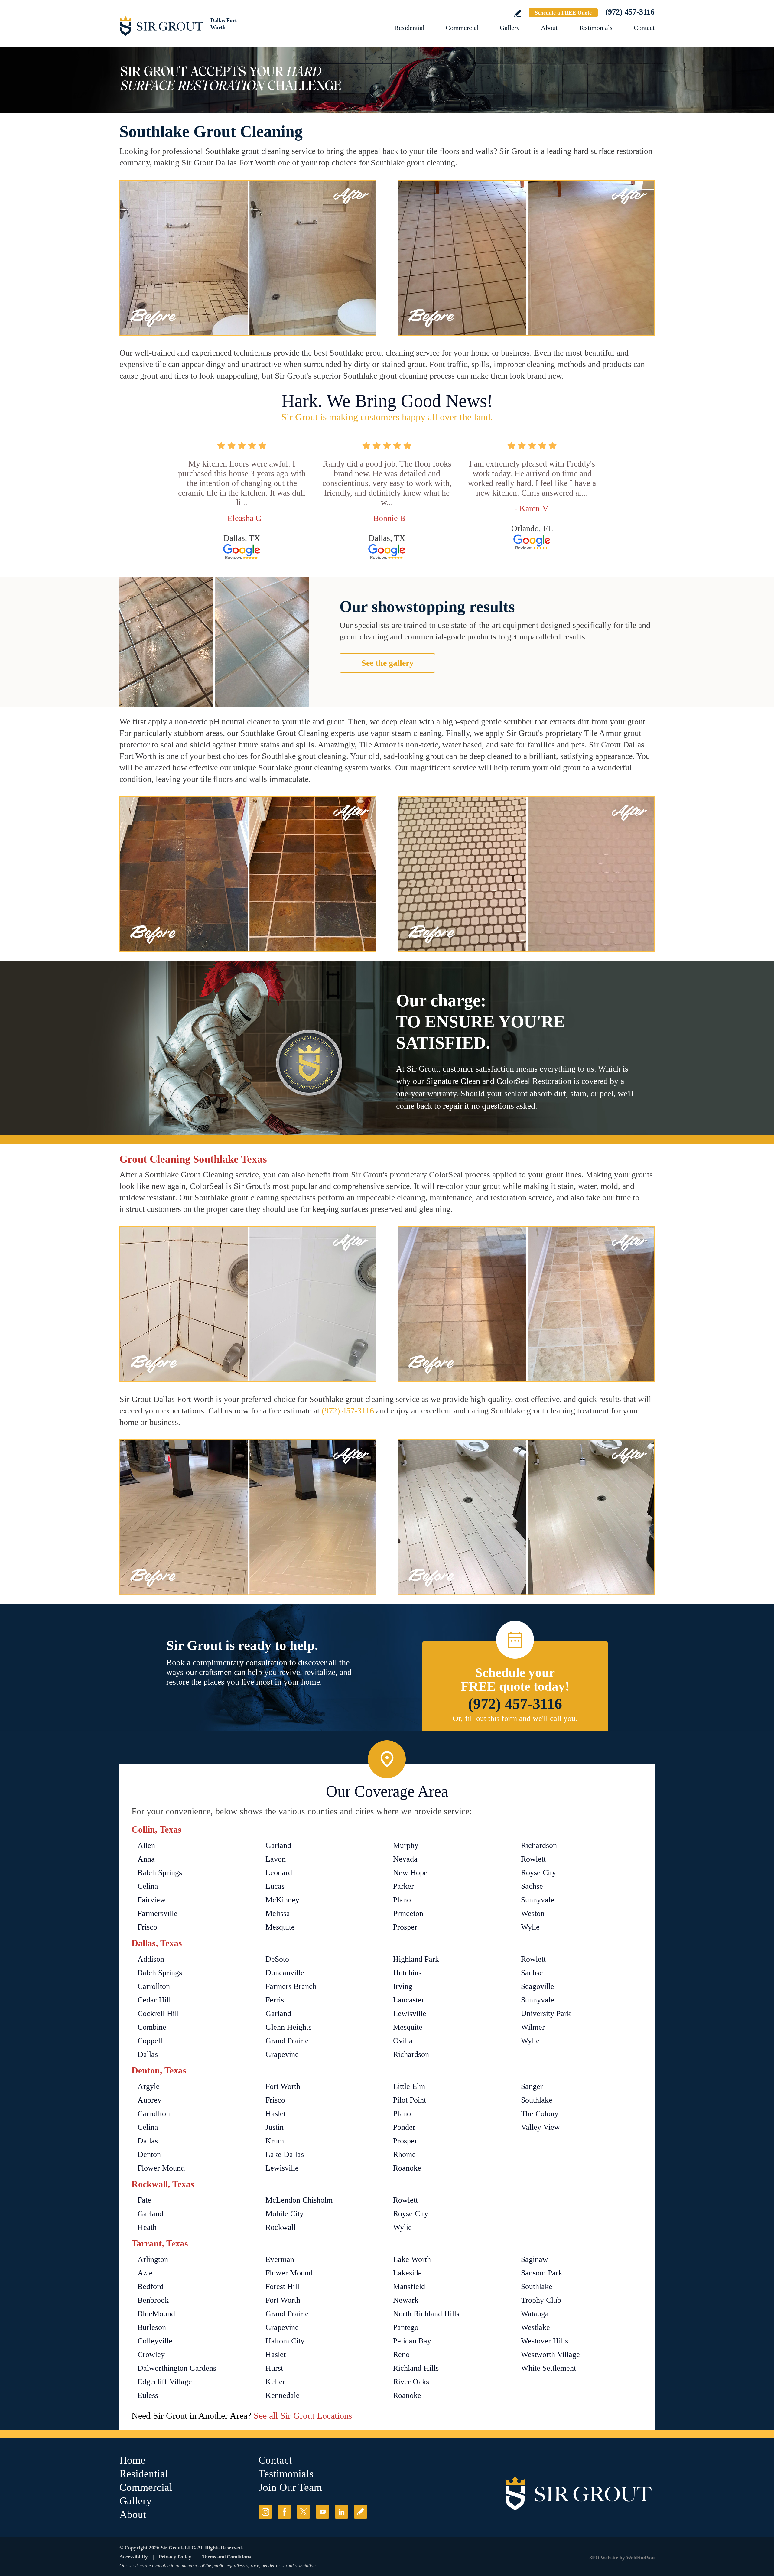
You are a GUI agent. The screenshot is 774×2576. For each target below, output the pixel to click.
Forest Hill (282, 2287)
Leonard (279, 1873)
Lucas (275, 1886)
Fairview (152, 1900)
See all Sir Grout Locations (303, 2416)
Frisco (147, 1927)
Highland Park (416, 1959)
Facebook (284, 2512)
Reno (401, 2355)
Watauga (535, 2314)
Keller (275, 2382)
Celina (148, 1886)
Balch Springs (160, 1873)
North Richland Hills (426, 2314)
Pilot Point (410, 2100)
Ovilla (403, 2041)
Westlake (535, 2327)
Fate (144, 2200)
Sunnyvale (538, 1900)
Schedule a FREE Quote (563, 13)
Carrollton (154, 1986)
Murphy (406, 1845)
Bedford (151, 2287)
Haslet (276, 2114)
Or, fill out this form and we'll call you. (515, 1718)
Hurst (274, 2368)
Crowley (151, 2355)
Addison (151, 1959)
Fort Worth (283, 2086)
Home (132, 2460)
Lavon (276, 1859)
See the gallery (387, 663)
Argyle (149, 2086)
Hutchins (407, 1973)
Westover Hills (545, 2341)
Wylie (530, 1927)
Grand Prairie (287, 2041)
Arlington (153, 2259)
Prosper (405, 1927)
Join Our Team (290, 2487)
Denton (149, 2154)
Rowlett (533, 1859)
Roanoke (407, 2168)
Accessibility (134, 2557)
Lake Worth (412, 2259)
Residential (409, 28)
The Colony (540, 2114)
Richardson (539, 1845)
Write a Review (518, 13)
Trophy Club (541, 2300)
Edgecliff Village (165, 2382)
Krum (275, 2141)
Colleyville (155, 2341)
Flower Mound (161, 2168)
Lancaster (409, 2000)
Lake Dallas (285, 2154)
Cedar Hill (154, 2000)
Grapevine (282, 2054)
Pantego (406, 2327)
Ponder (404, 2127)
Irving (403, 1986)
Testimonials (596, 28)
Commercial (462, 28)
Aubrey (150, 2100)
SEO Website (604, 2558)
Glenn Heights (288, 2027)
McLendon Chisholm (299, 2200)
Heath (147, 2227)
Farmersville (158, 1913)
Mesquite (280, 1927)
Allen (146, 1845)
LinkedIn (341, 2512)
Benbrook (153, 2300)
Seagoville (538, 1986)
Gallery (510, 28)
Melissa (278, 1913)
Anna (146, 1859)
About (549, 28)
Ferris (275, 2000)
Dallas (148, 2054)
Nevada (405, 1859)
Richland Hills (416, 2368)
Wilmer (533, 2027)
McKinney (282, 1900)
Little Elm (409, 2086)
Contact (644, 28)
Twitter (303, 2512)
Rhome (404, 2154)
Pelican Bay (412, 2341)
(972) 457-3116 (630, 12)
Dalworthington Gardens (177, 2368)
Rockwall (281, 2227)
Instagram (265, 2512)
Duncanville (285, 1973)
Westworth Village (550, 2355)
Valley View (540, 2127)
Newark (406, 2300)
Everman (280, 2259)
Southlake (537, 2100)
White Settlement (548, 2368)
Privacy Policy (175, 2557)
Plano (402, 1900)
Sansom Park (542, 2273)
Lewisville (410, 2013)
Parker (403, 1886)
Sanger (532, 2086)
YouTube (322, 2512)
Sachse (532, 1886)
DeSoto (277, 1959)
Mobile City (285, 2214)
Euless (148, 2395)
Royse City (538, 1873)
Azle (145, 2273)
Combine (152, 2027)
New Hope (410, 1873)
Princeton (408, 1913)
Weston (533, 1913)
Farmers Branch (291, 1986)
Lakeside (407, 2273)
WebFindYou (640, 2558)
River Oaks (411, 2382)
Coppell (150, 2041)
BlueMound (156, 2314)
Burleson (152, 2327)
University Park (546, 2013)
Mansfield (409, 2287)
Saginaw (535, 2259)
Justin (275, 2127)
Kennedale (283, 2395)
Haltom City (285, 2341)
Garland (278, 1845)
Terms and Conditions (227, 2557)
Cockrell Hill (158, 2013)
